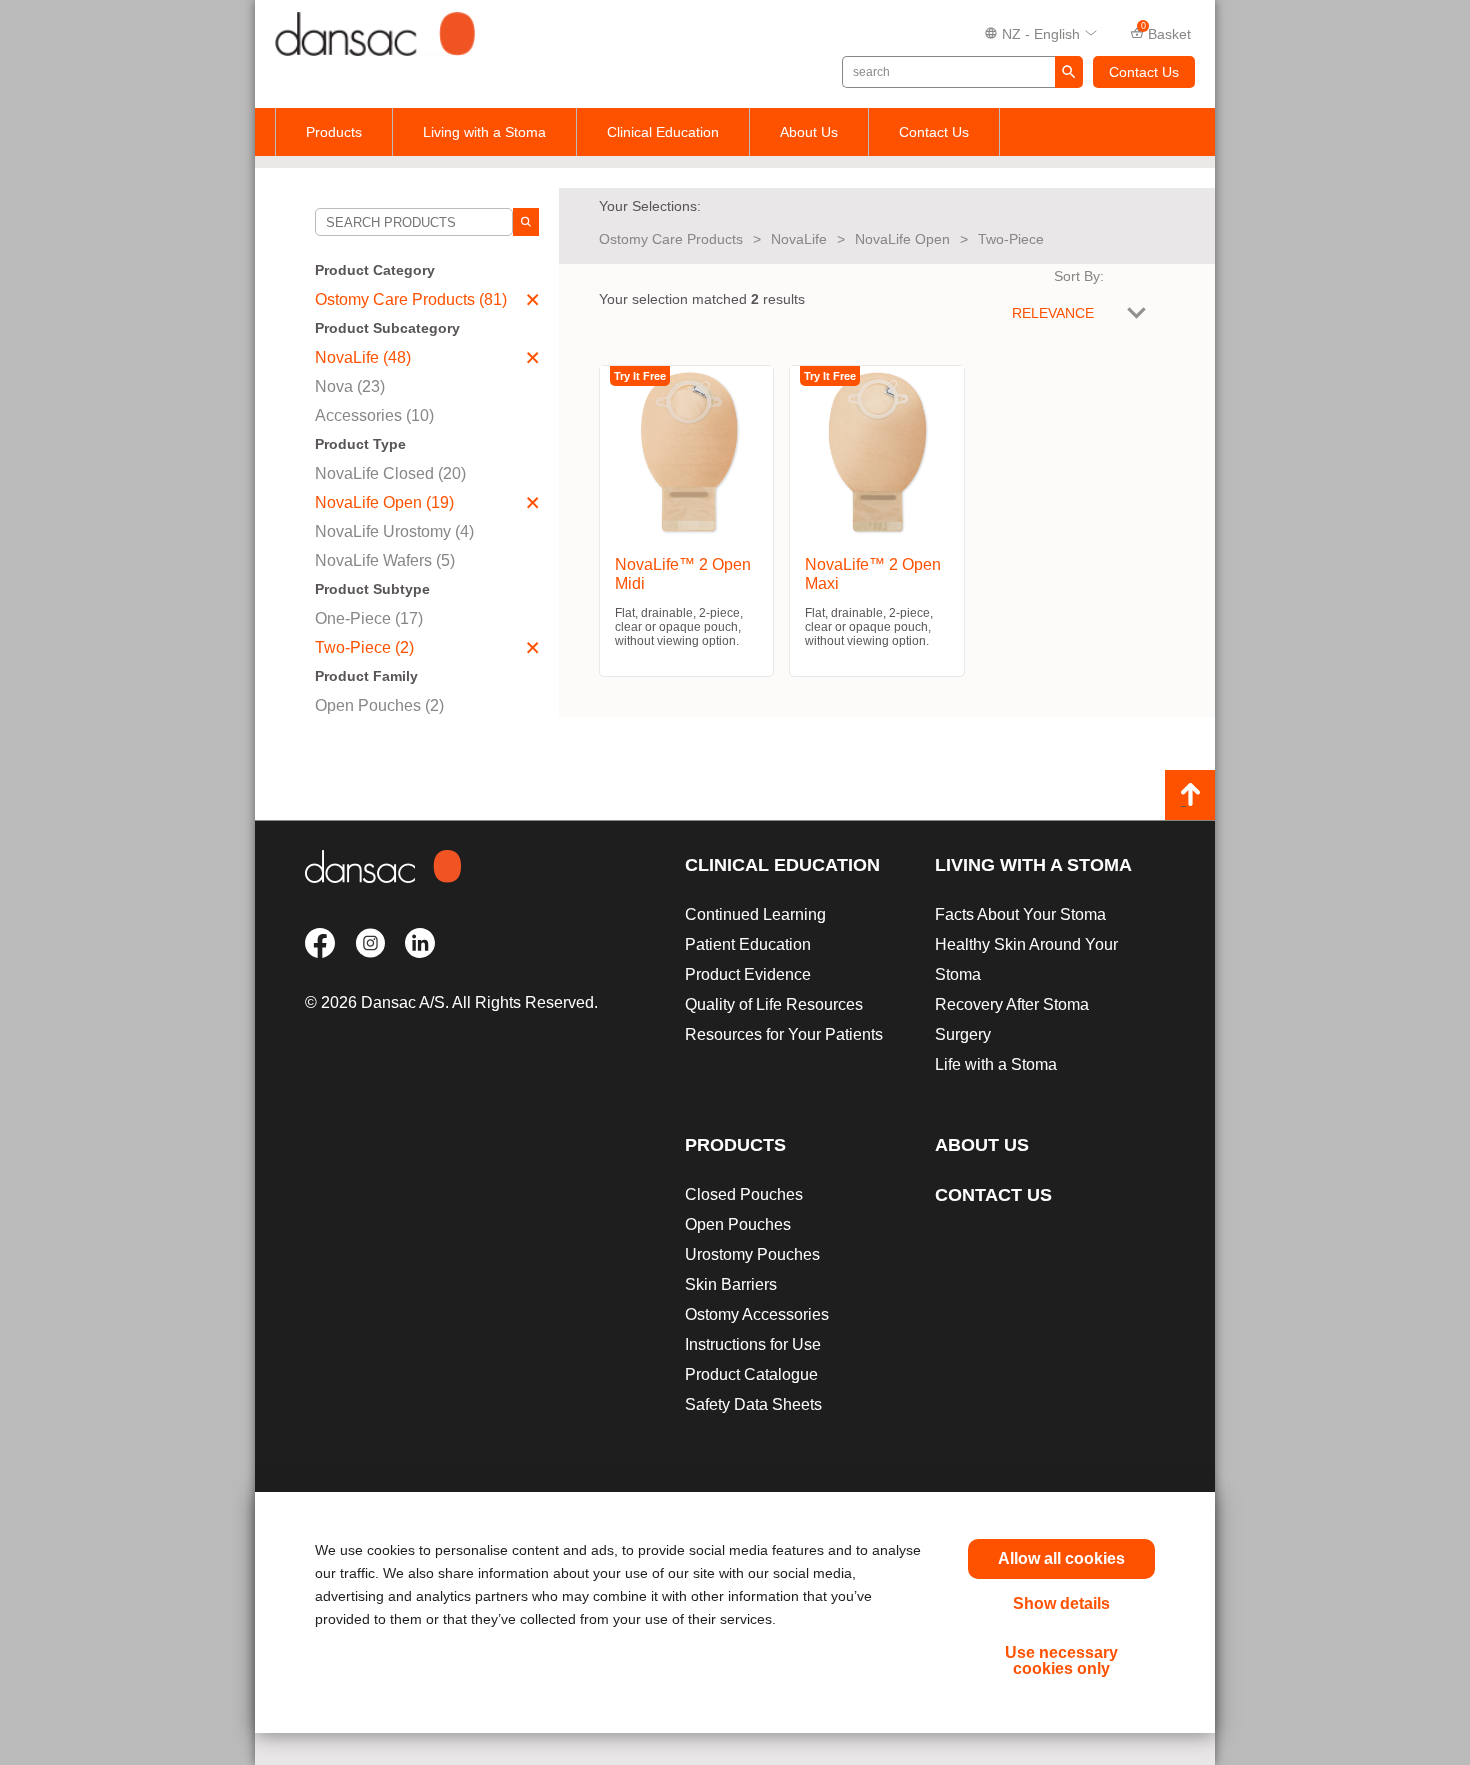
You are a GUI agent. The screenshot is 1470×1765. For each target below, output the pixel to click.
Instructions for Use (753, 1344)
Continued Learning (755, 914)
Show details (1061, 1603)
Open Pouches (738, 1224)
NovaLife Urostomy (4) (394, 531)
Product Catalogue (751, 1374)
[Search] (526, 222)
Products (334, 132)
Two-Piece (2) (364, 647)
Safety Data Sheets (753, 1404)
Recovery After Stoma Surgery (1012, 1019)
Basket (1166, 32)
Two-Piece (1011, 239)
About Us (809, 132)
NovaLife (799, 239)
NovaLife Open (902, 239)
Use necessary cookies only (1061, 1660)
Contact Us (1144, 72)
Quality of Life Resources (774, 1004)
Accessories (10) (374, 415)
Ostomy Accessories (757, 1314)
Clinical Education (663, 132)
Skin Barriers (731, 1284)
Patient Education (748, 944)
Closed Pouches (744, 1194)
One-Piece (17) (369, 618)
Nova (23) (350, 386)
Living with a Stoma (484, 132)
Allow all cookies (1061, 1558)
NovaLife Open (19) (384, 502)
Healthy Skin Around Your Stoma (1026, 959)
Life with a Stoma (996, 1064)
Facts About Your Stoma (1020, 914)
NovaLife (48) (363, 357)
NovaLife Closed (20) (390, 473)
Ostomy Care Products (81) (411, 299)
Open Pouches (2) (379, 705)
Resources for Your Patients (784, 1034)
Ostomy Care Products (671, 239)
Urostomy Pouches (752, 1254)
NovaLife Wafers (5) (385, 560)
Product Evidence (748, 974)
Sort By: (1079, 276)
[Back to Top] (1190, 795)
